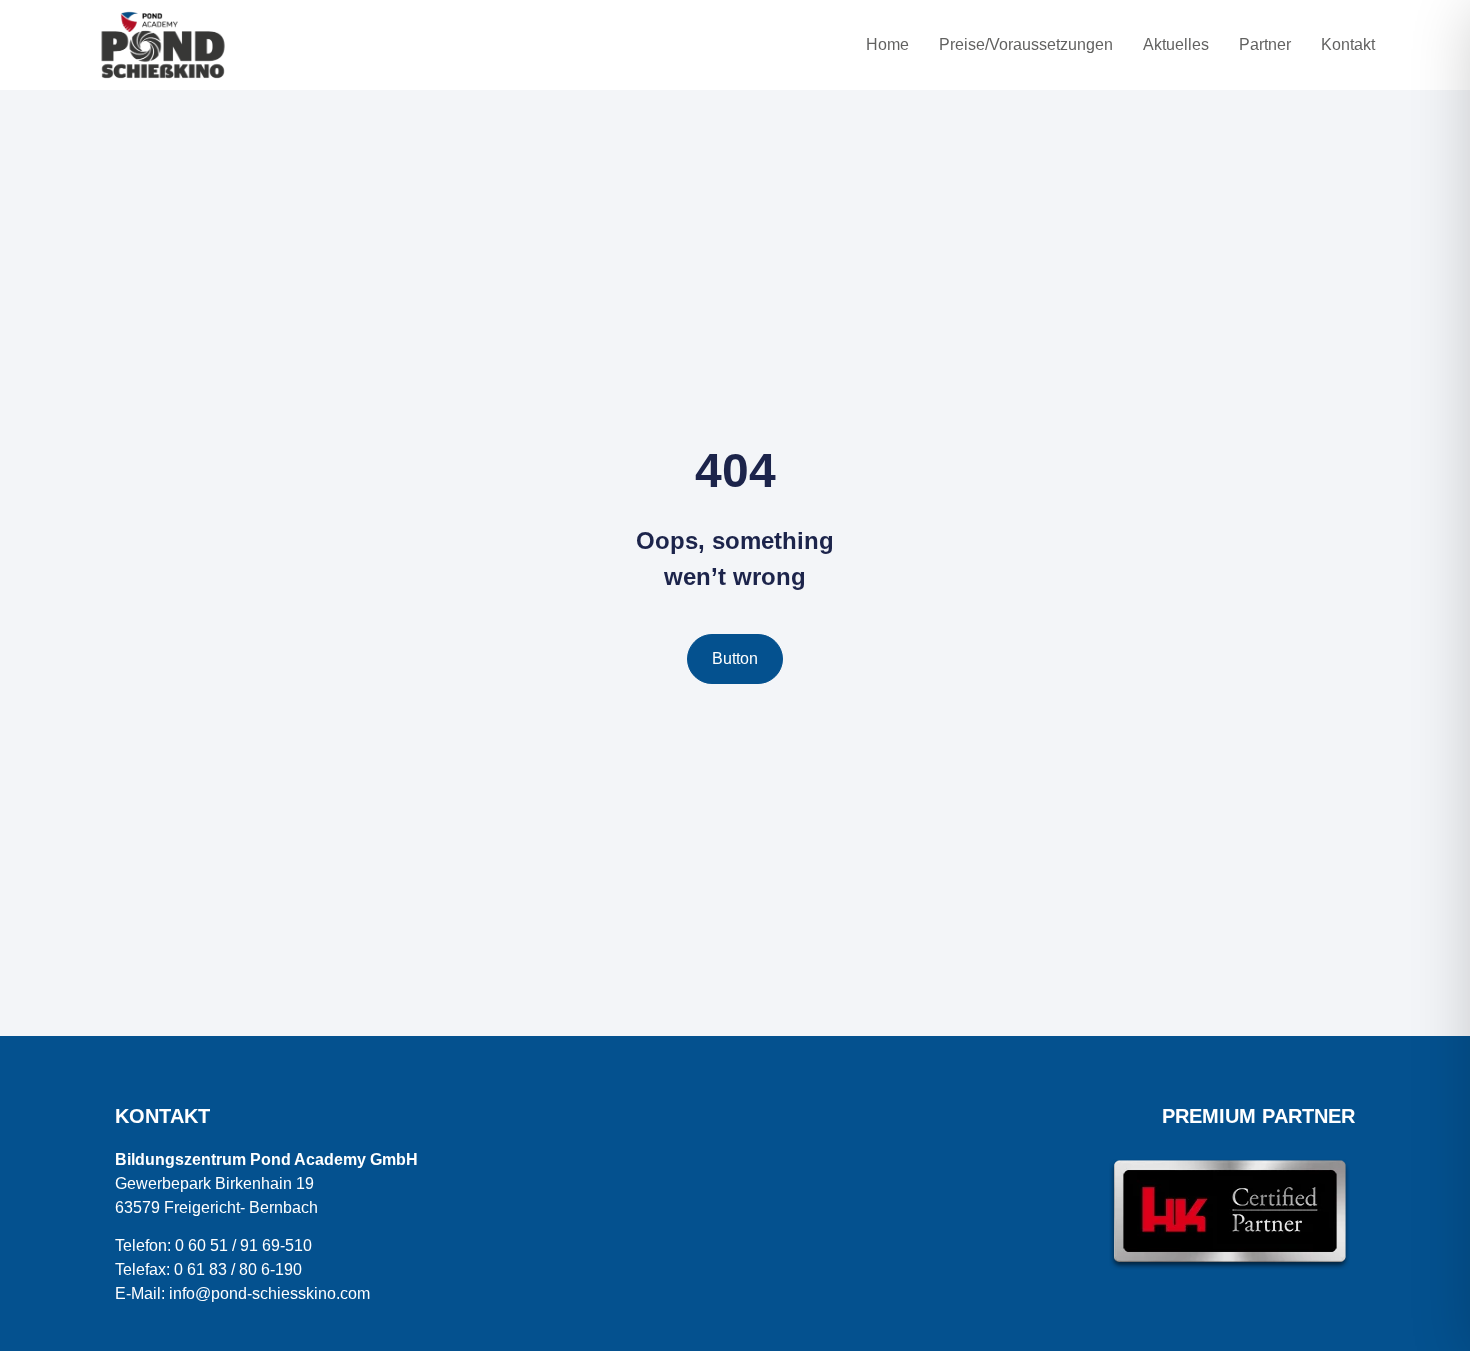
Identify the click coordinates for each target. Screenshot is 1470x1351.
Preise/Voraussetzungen (1026, 44)
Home (887, 44)
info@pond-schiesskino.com (269, 1293)
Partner (1265, 44)
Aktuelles (1176, 44)
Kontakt (1348, 44)
